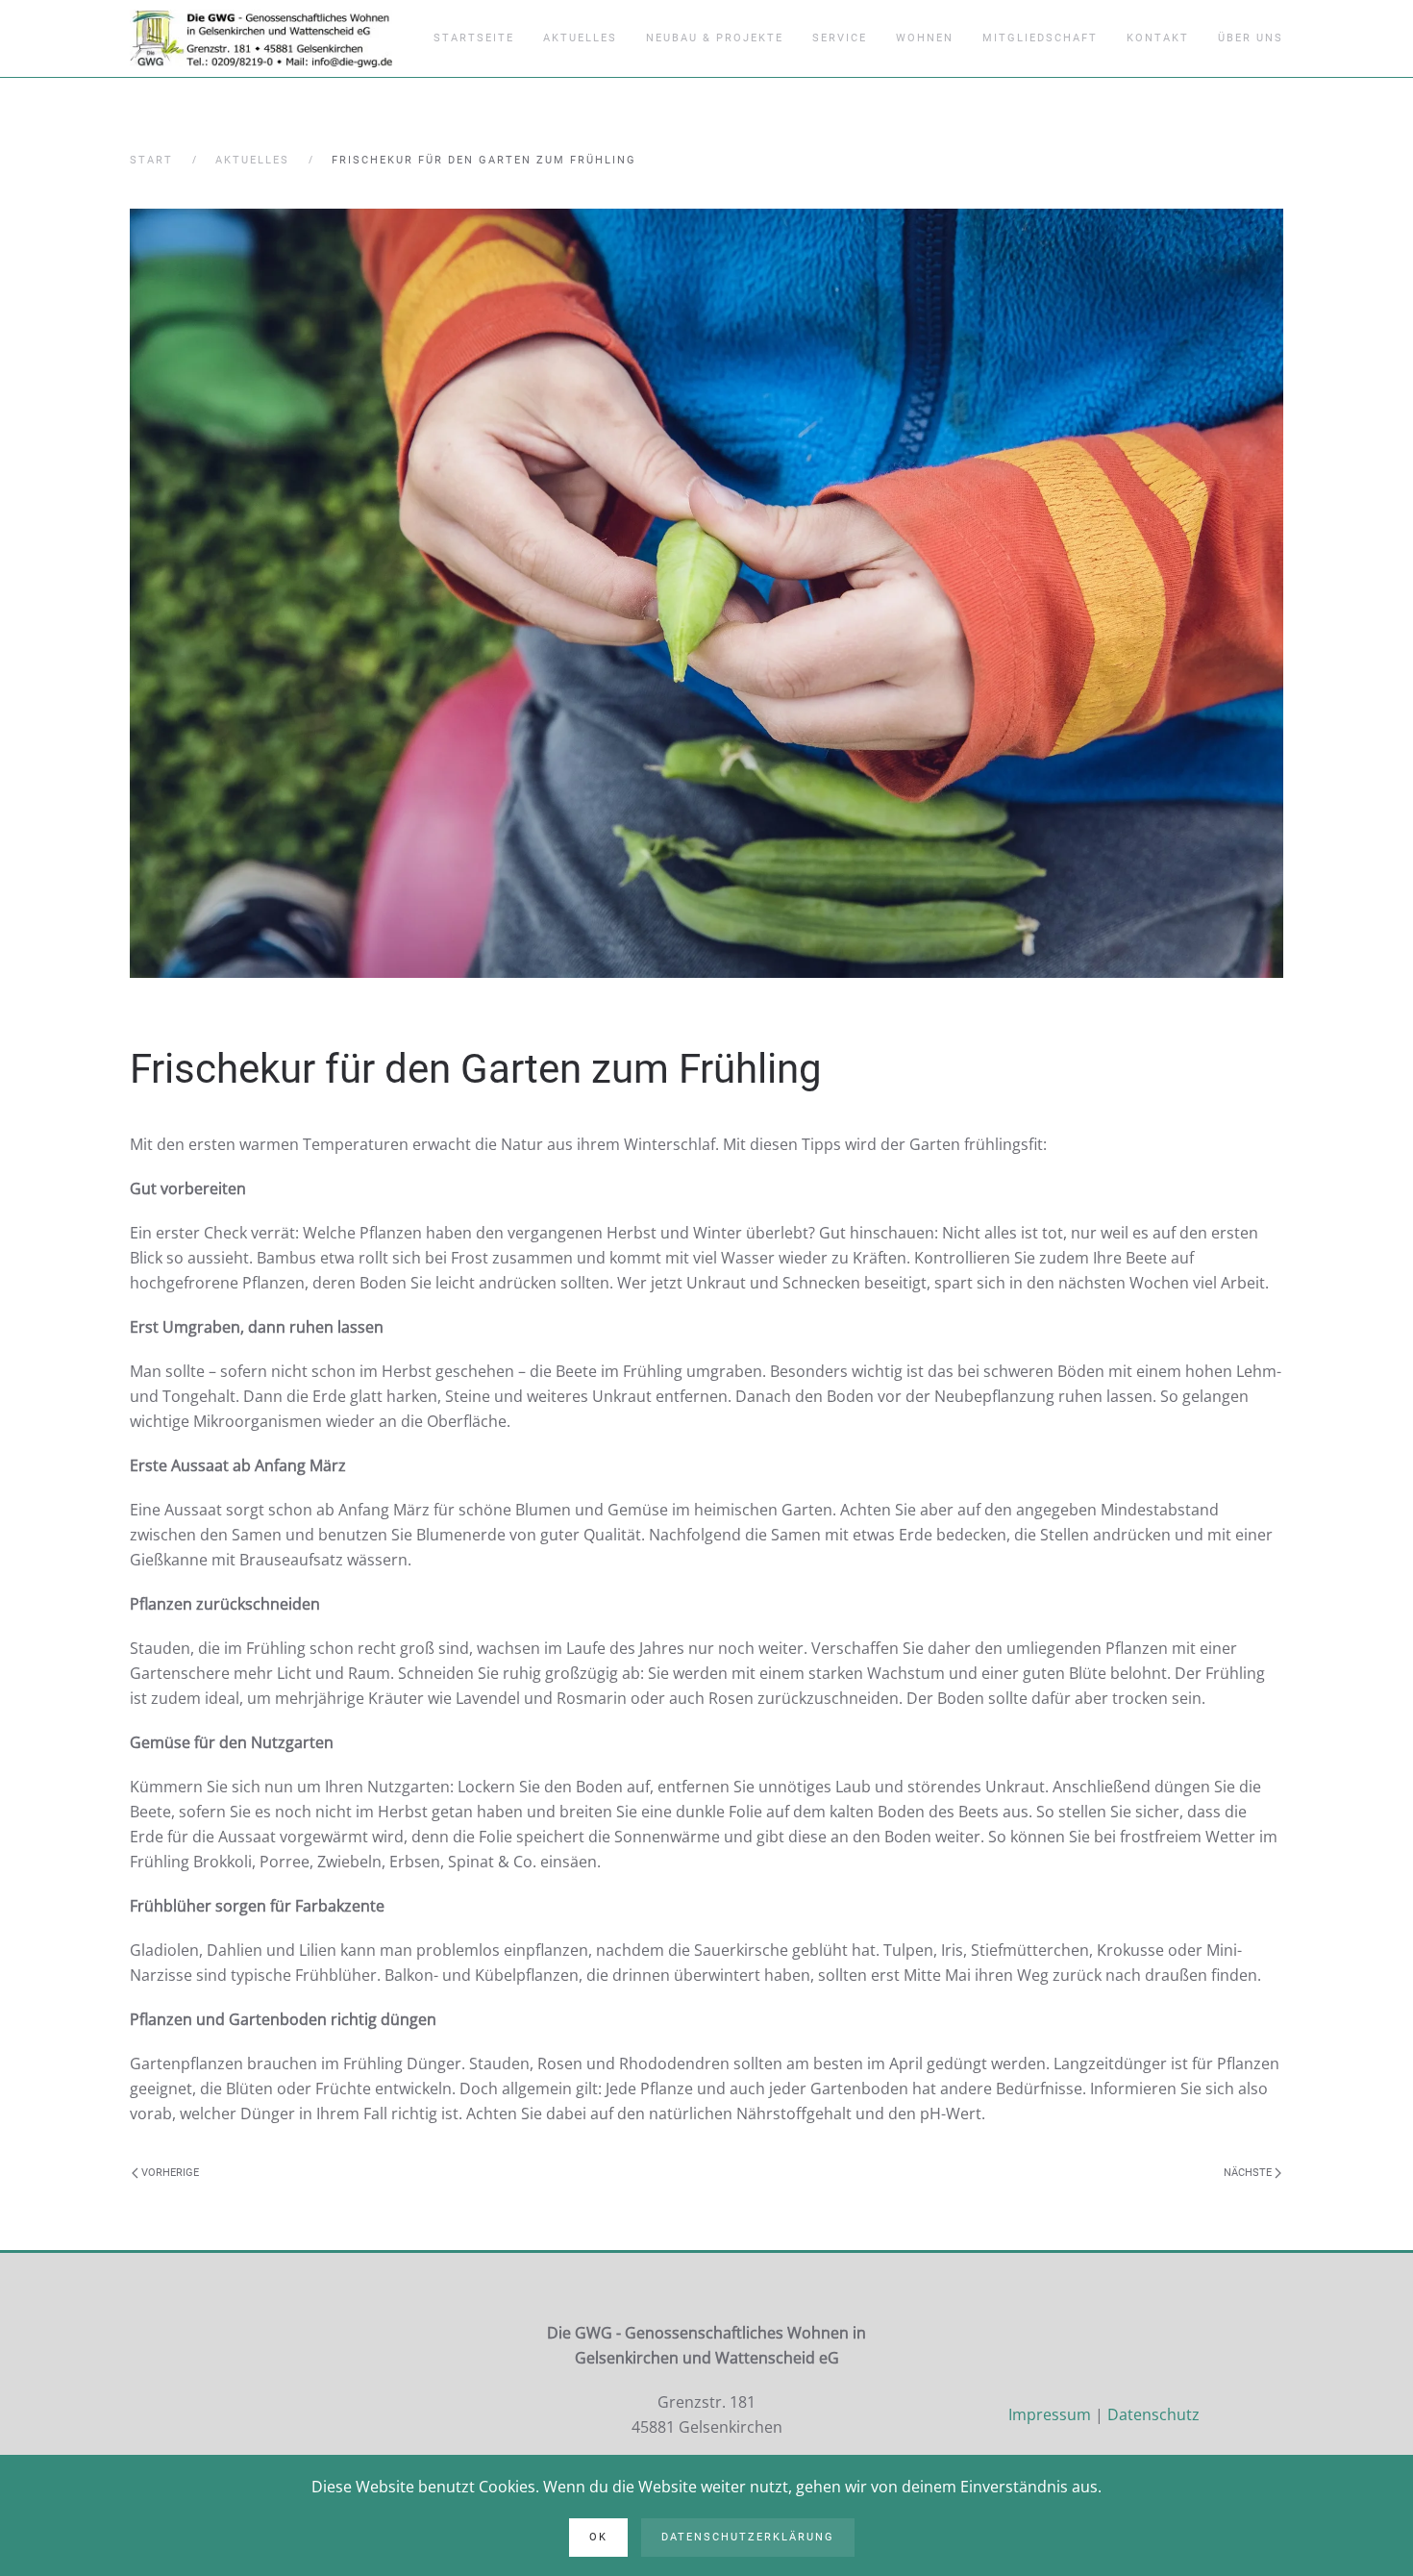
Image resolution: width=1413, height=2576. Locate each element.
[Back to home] (261, 38)
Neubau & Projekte (715, 38)
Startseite (474, 38)
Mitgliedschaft (1040, 38)
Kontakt (1158, 38)
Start (151, 160)
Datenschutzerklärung (748, 2537)
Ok (598, 2537)
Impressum (1050, 2414)
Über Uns (1251, 38)
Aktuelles (580, 38)
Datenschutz (1153, 2414)
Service (840, 38)
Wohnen (925, 38)
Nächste (1249, 2173)
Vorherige (169, 2173)
